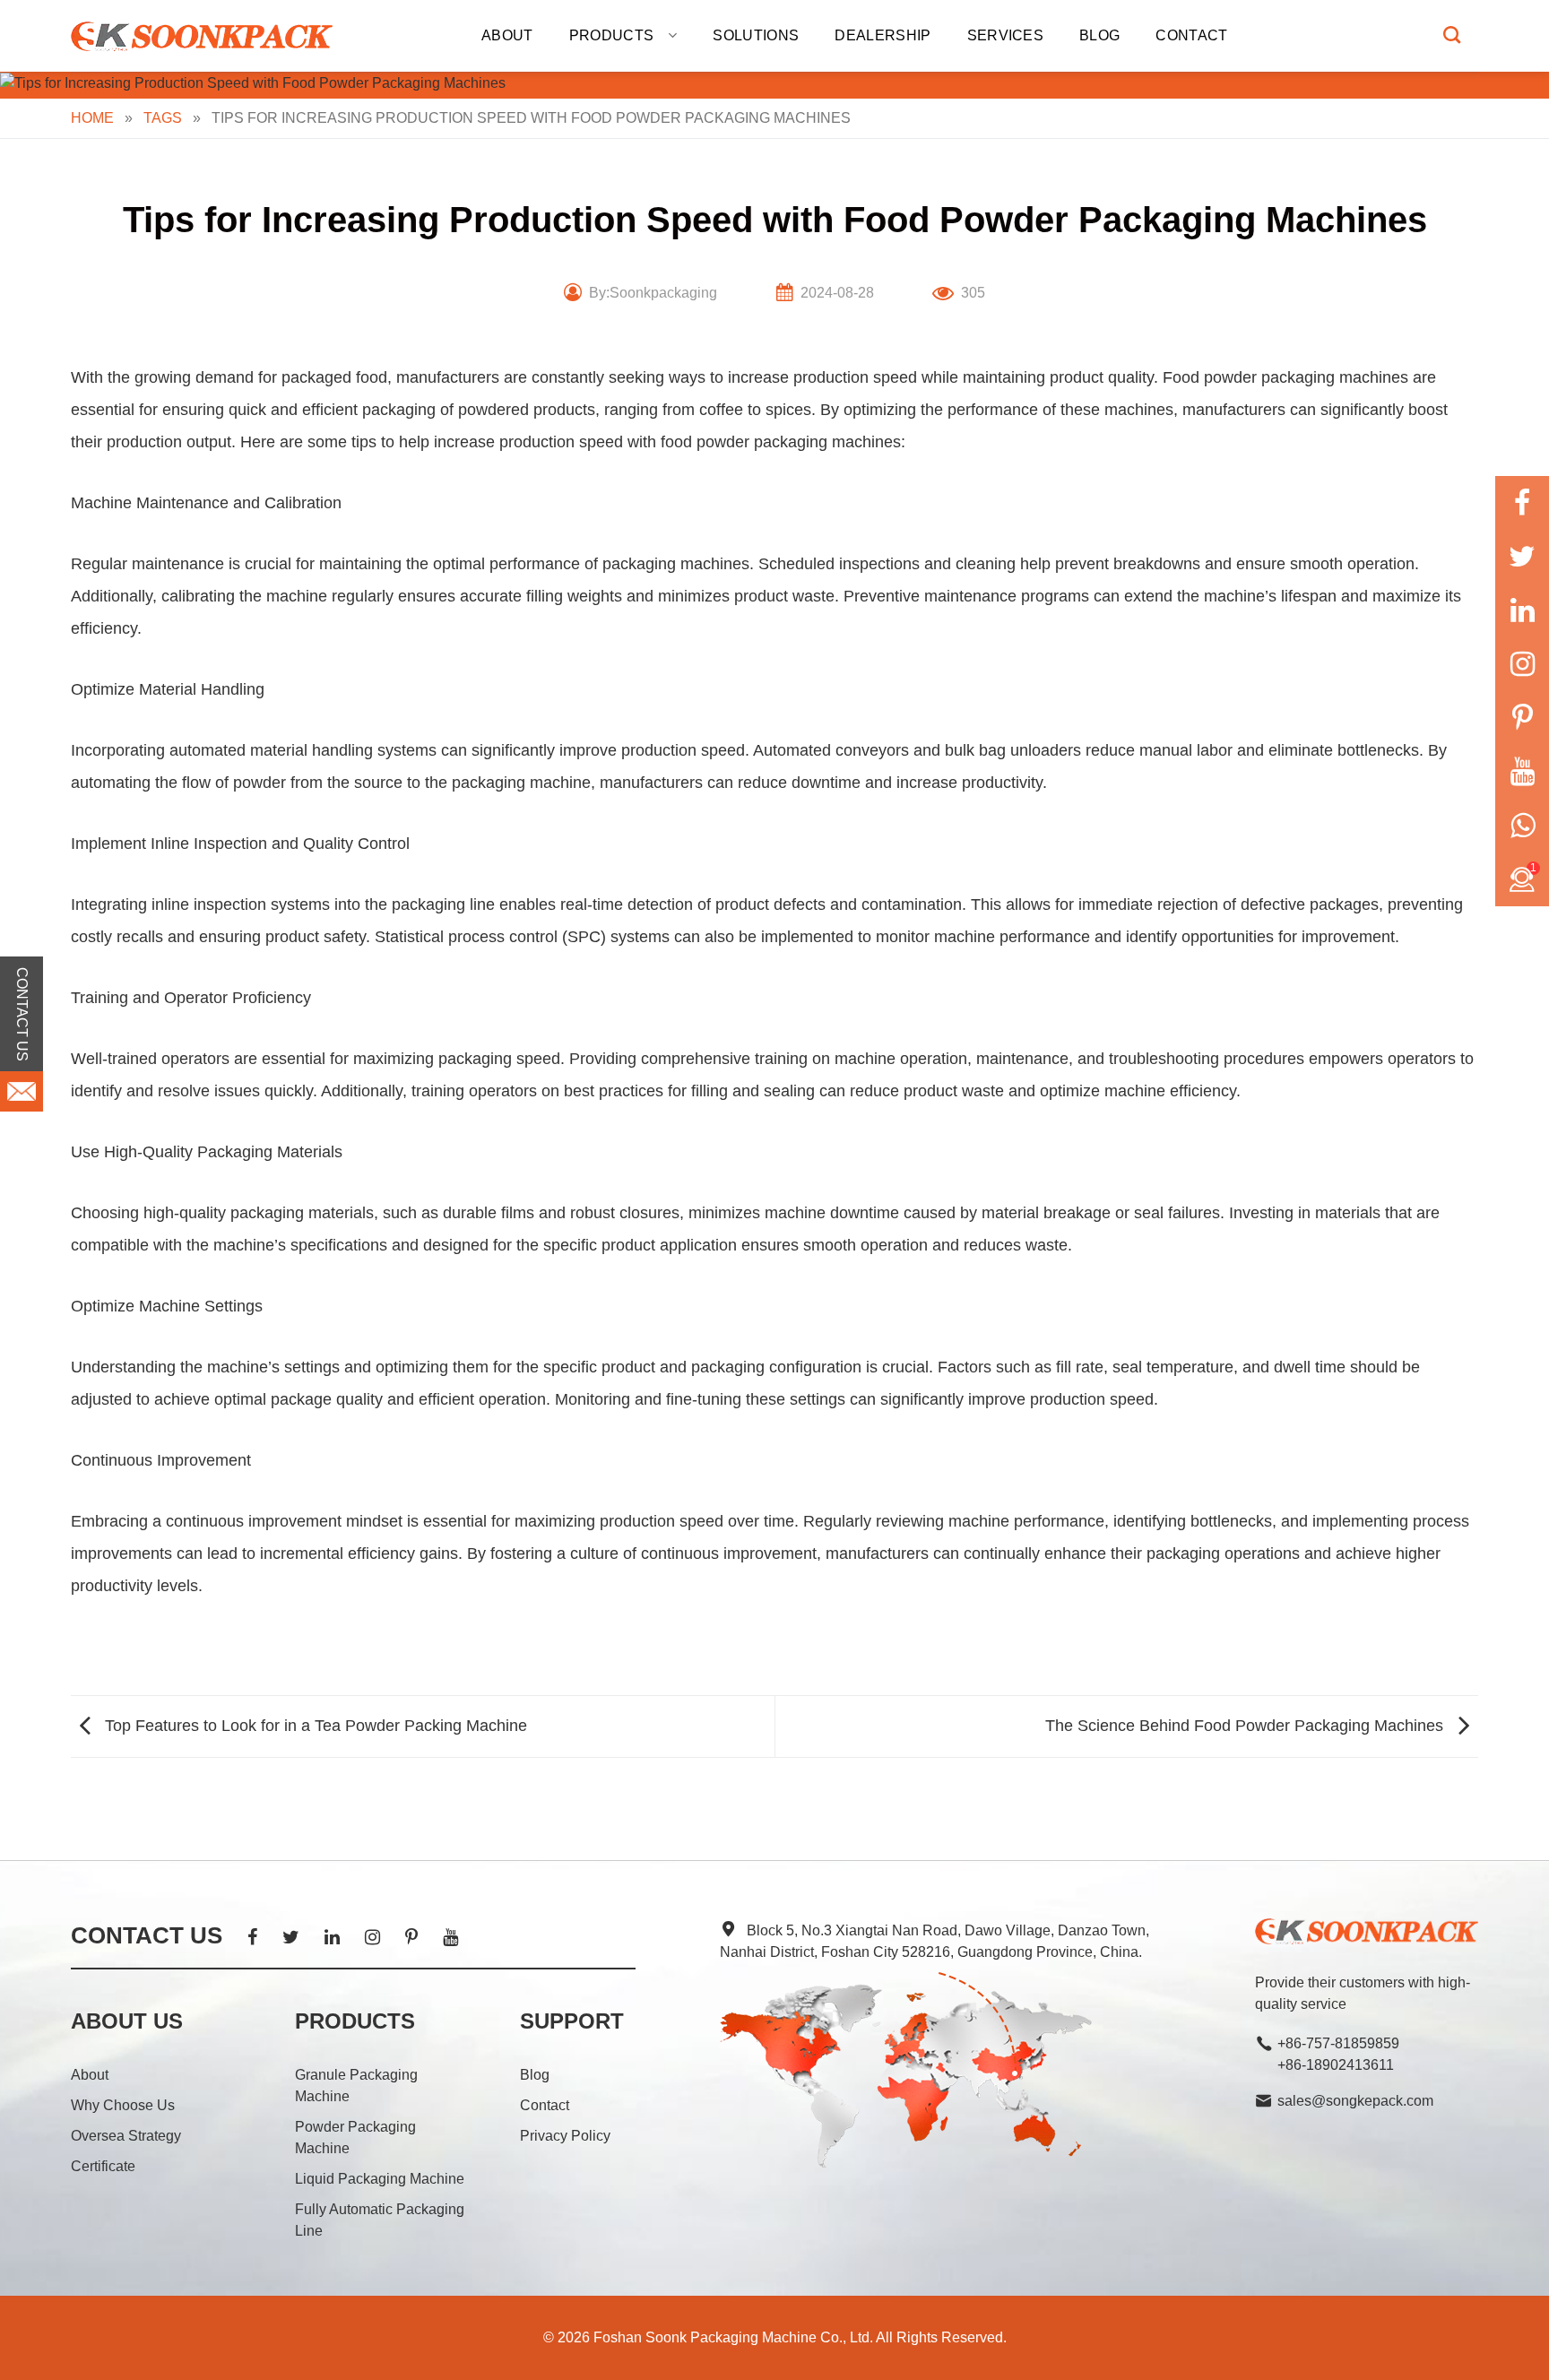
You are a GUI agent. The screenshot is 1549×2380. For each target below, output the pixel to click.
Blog (1099, 35)
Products (612, 35)
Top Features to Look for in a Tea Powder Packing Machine (314, 1726)
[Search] (1452, 35)
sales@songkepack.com (1355, 2101)
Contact (1191, 35)
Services (1006, 35)
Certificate (103, 2166)
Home (92, 118)
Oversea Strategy (126, 2136)
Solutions (756, 35)
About (507, 35)
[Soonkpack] (205, 36)
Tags (163, 118)
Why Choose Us (123, 2105)
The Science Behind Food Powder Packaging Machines (1246, 1726)
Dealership (883, 35)
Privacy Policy (565, 2136)
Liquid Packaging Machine (380, 2179)
